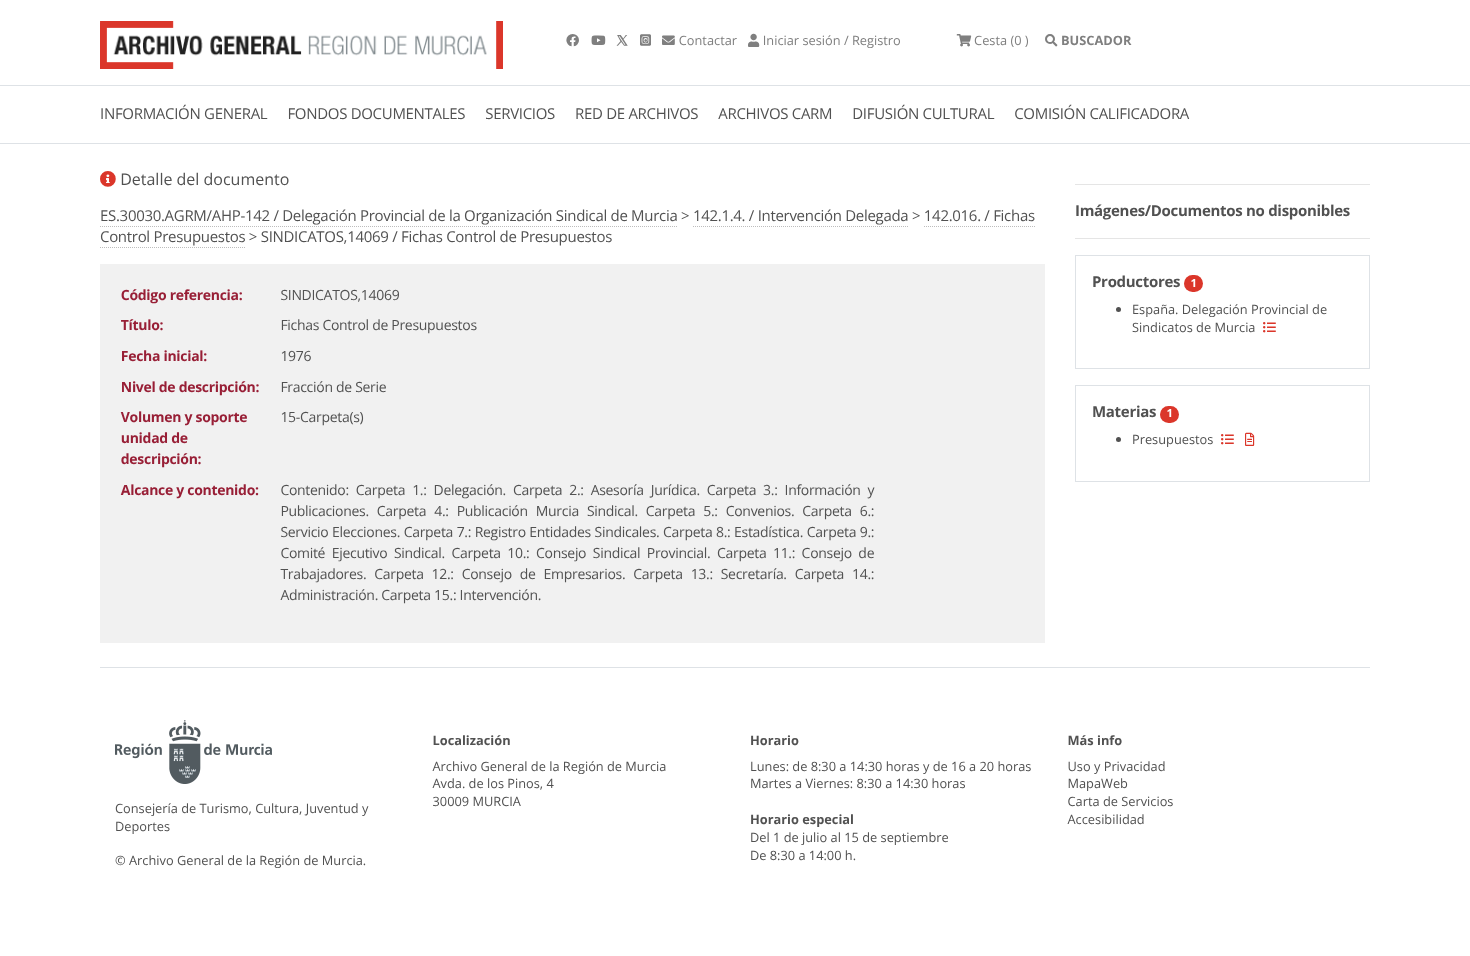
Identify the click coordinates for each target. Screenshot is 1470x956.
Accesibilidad (1106, 819)
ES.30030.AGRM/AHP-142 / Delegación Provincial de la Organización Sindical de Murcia (388, 216)
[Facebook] (574, 40)
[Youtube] (599, 40)
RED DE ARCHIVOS (636, 114)
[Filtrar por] (1269, 327)
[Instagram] (647, 40)
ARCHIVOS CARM (775, 114)
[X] (624, 40)
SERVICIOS (520, 114)
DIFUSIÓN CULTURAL (923, 114)
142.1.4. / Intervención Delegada (800, 216)
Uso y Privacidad (1117, 766)
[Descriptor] (1250, 439)
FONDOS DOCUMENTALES (376, 114)
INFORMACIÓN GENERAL (183, 114)
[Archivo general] (301, 41)
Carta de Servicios (1121, 801)
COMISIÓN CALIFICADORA (1101, 114)
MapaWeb (1098, 783)
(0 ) (1001, 40)
